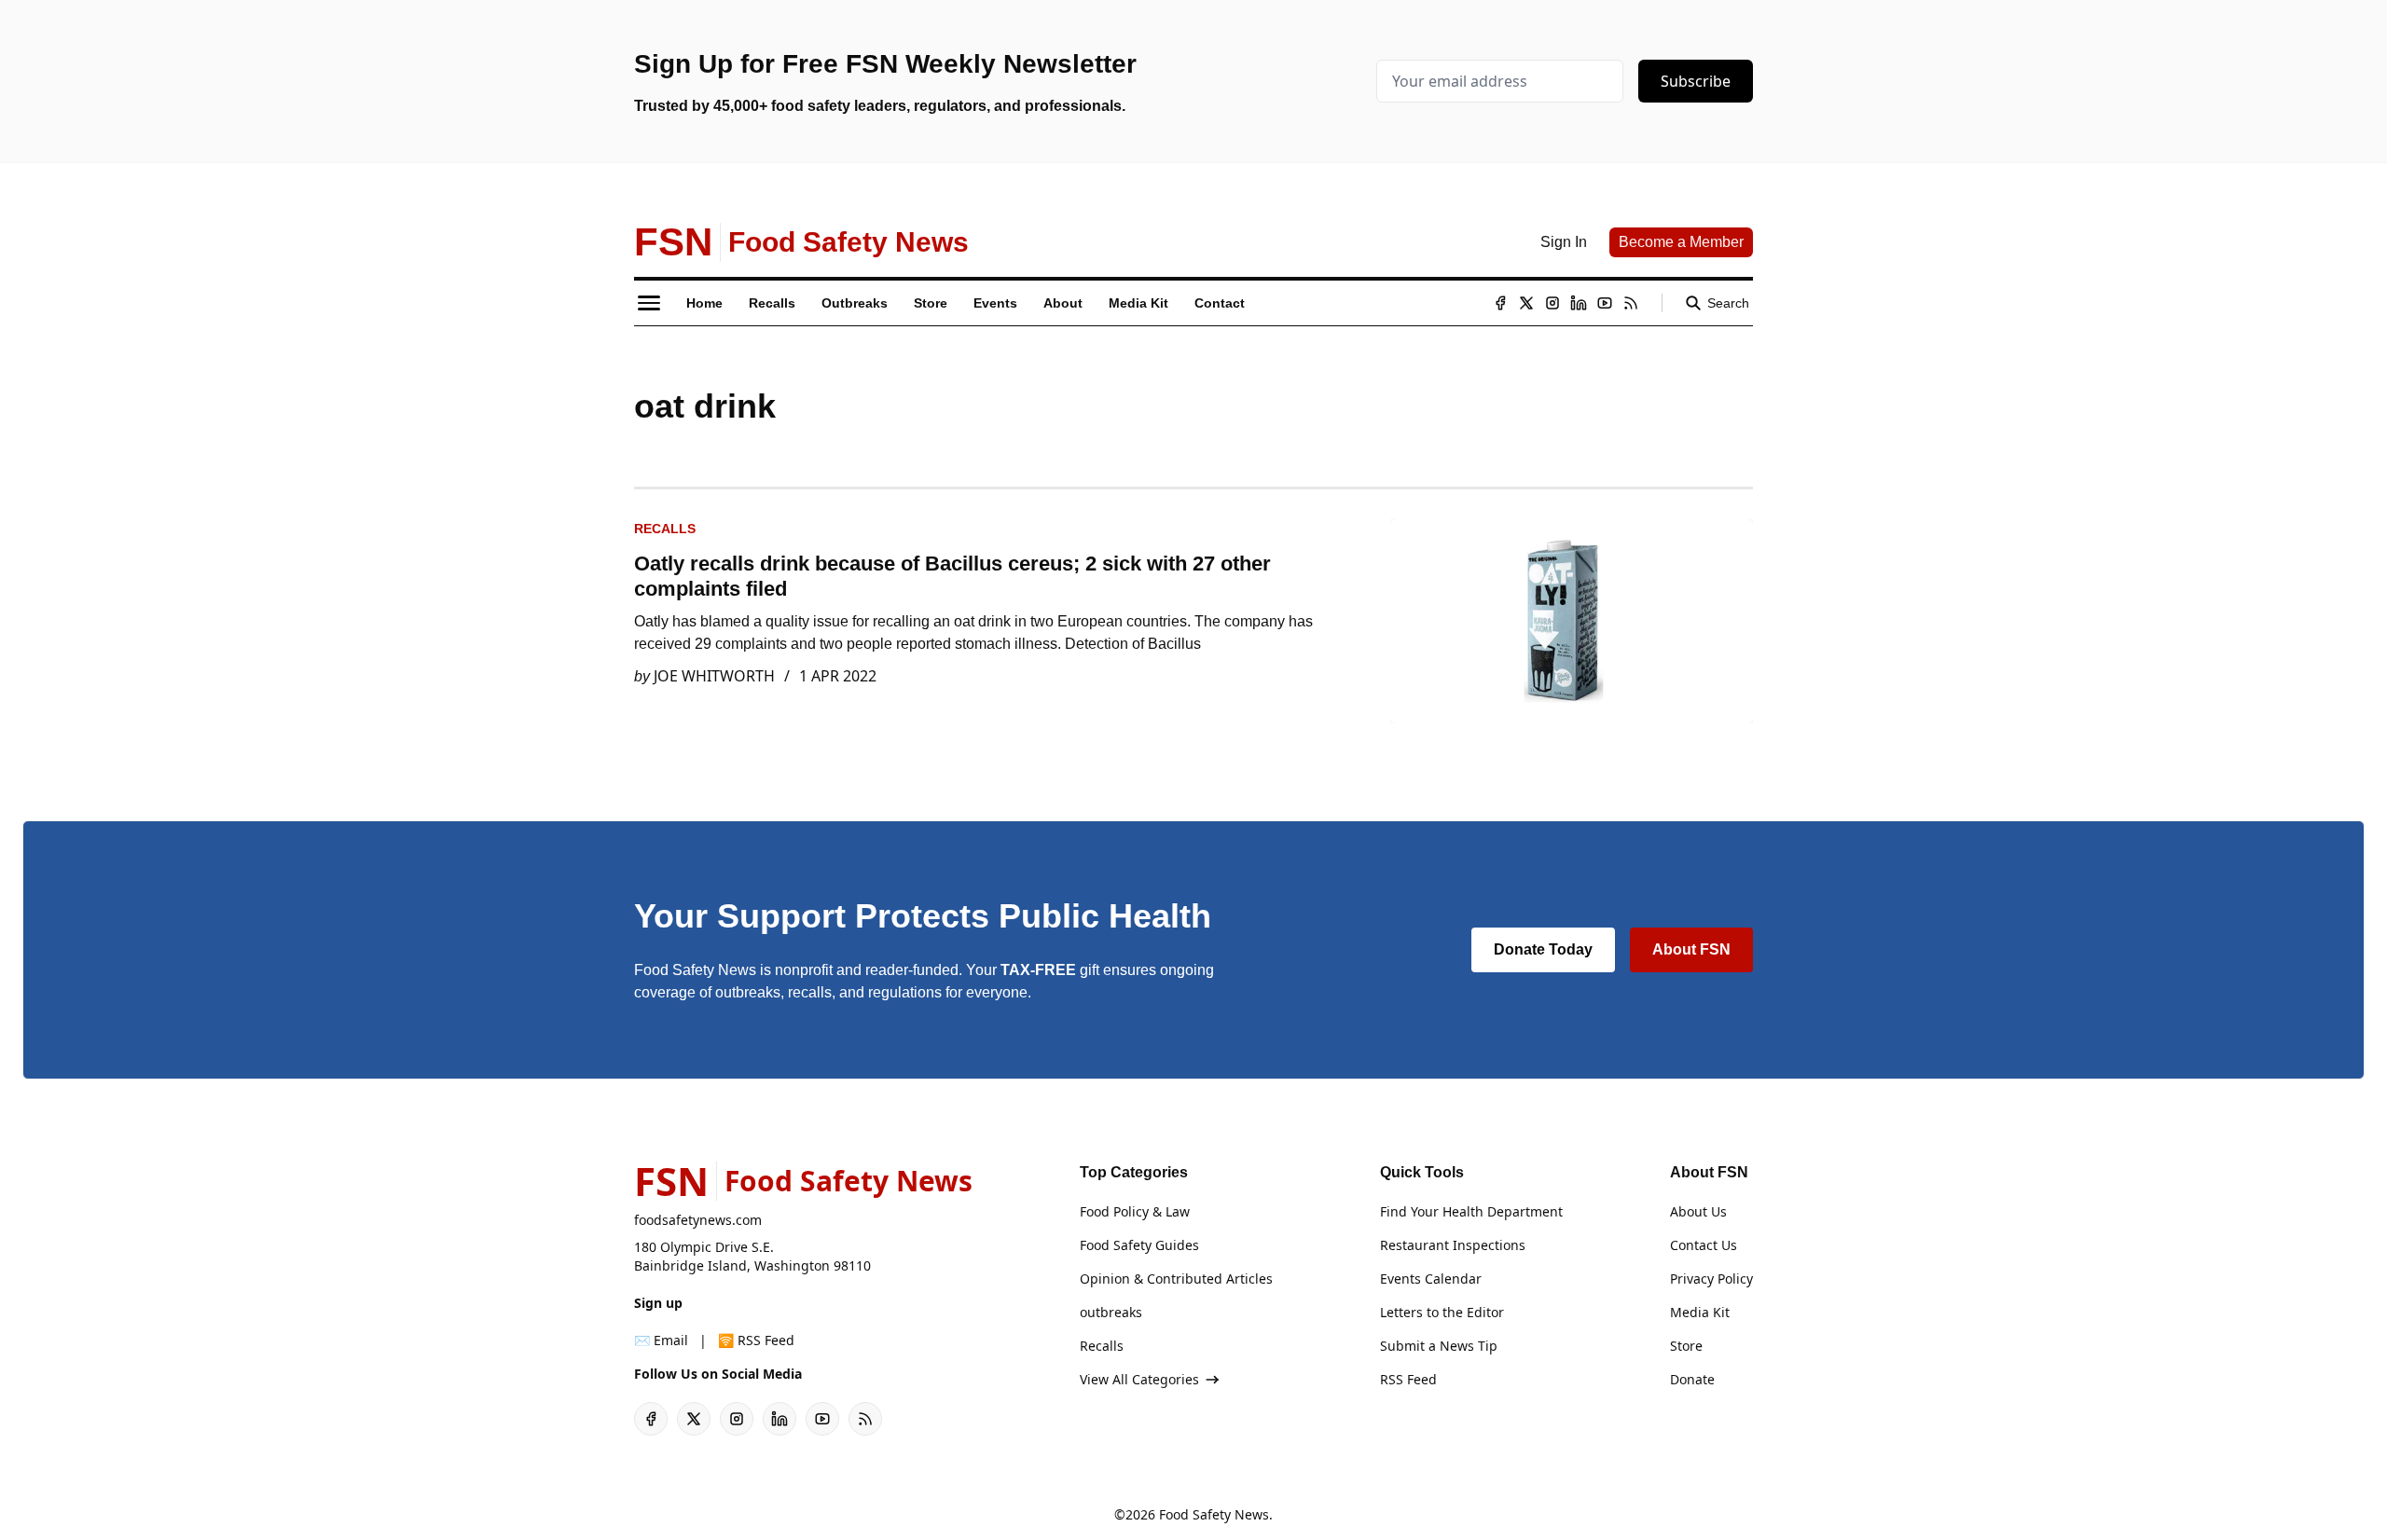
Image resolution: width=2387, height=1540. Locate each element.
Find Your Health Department (1471, 1211)
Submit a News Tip (1439, 1346)
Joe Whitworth (714, 676)
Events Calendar (1431, 1279)
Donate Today (1543, 949)
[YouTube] (1605, 303)
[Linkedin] (1579, 303)
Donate (1692, 1379)
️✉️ (661, 1340)
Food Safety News (1214, 1514)
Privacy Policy (1711, 1279)
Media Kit (1700, 1312)
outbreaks (1111, 1312)
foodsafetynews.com (698, 1220)
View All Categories (1139, 1379)
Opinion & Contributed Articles (1176, 1279)
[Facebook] (1500, 303)
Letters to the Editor (1442, 1312)
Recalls (665, 529)
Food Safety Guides (1139, 1245)
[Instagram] (1552, 303)
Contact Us (1704, 1245)
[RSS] (1631, 303)
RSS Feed (1408, 1379)
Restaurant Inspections (1453, 1245)
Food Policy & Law (1135, 1211)
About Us (1698, 1211)
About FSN (1691, 949)
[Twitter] (1526, 303)
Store (1686, 1346)
